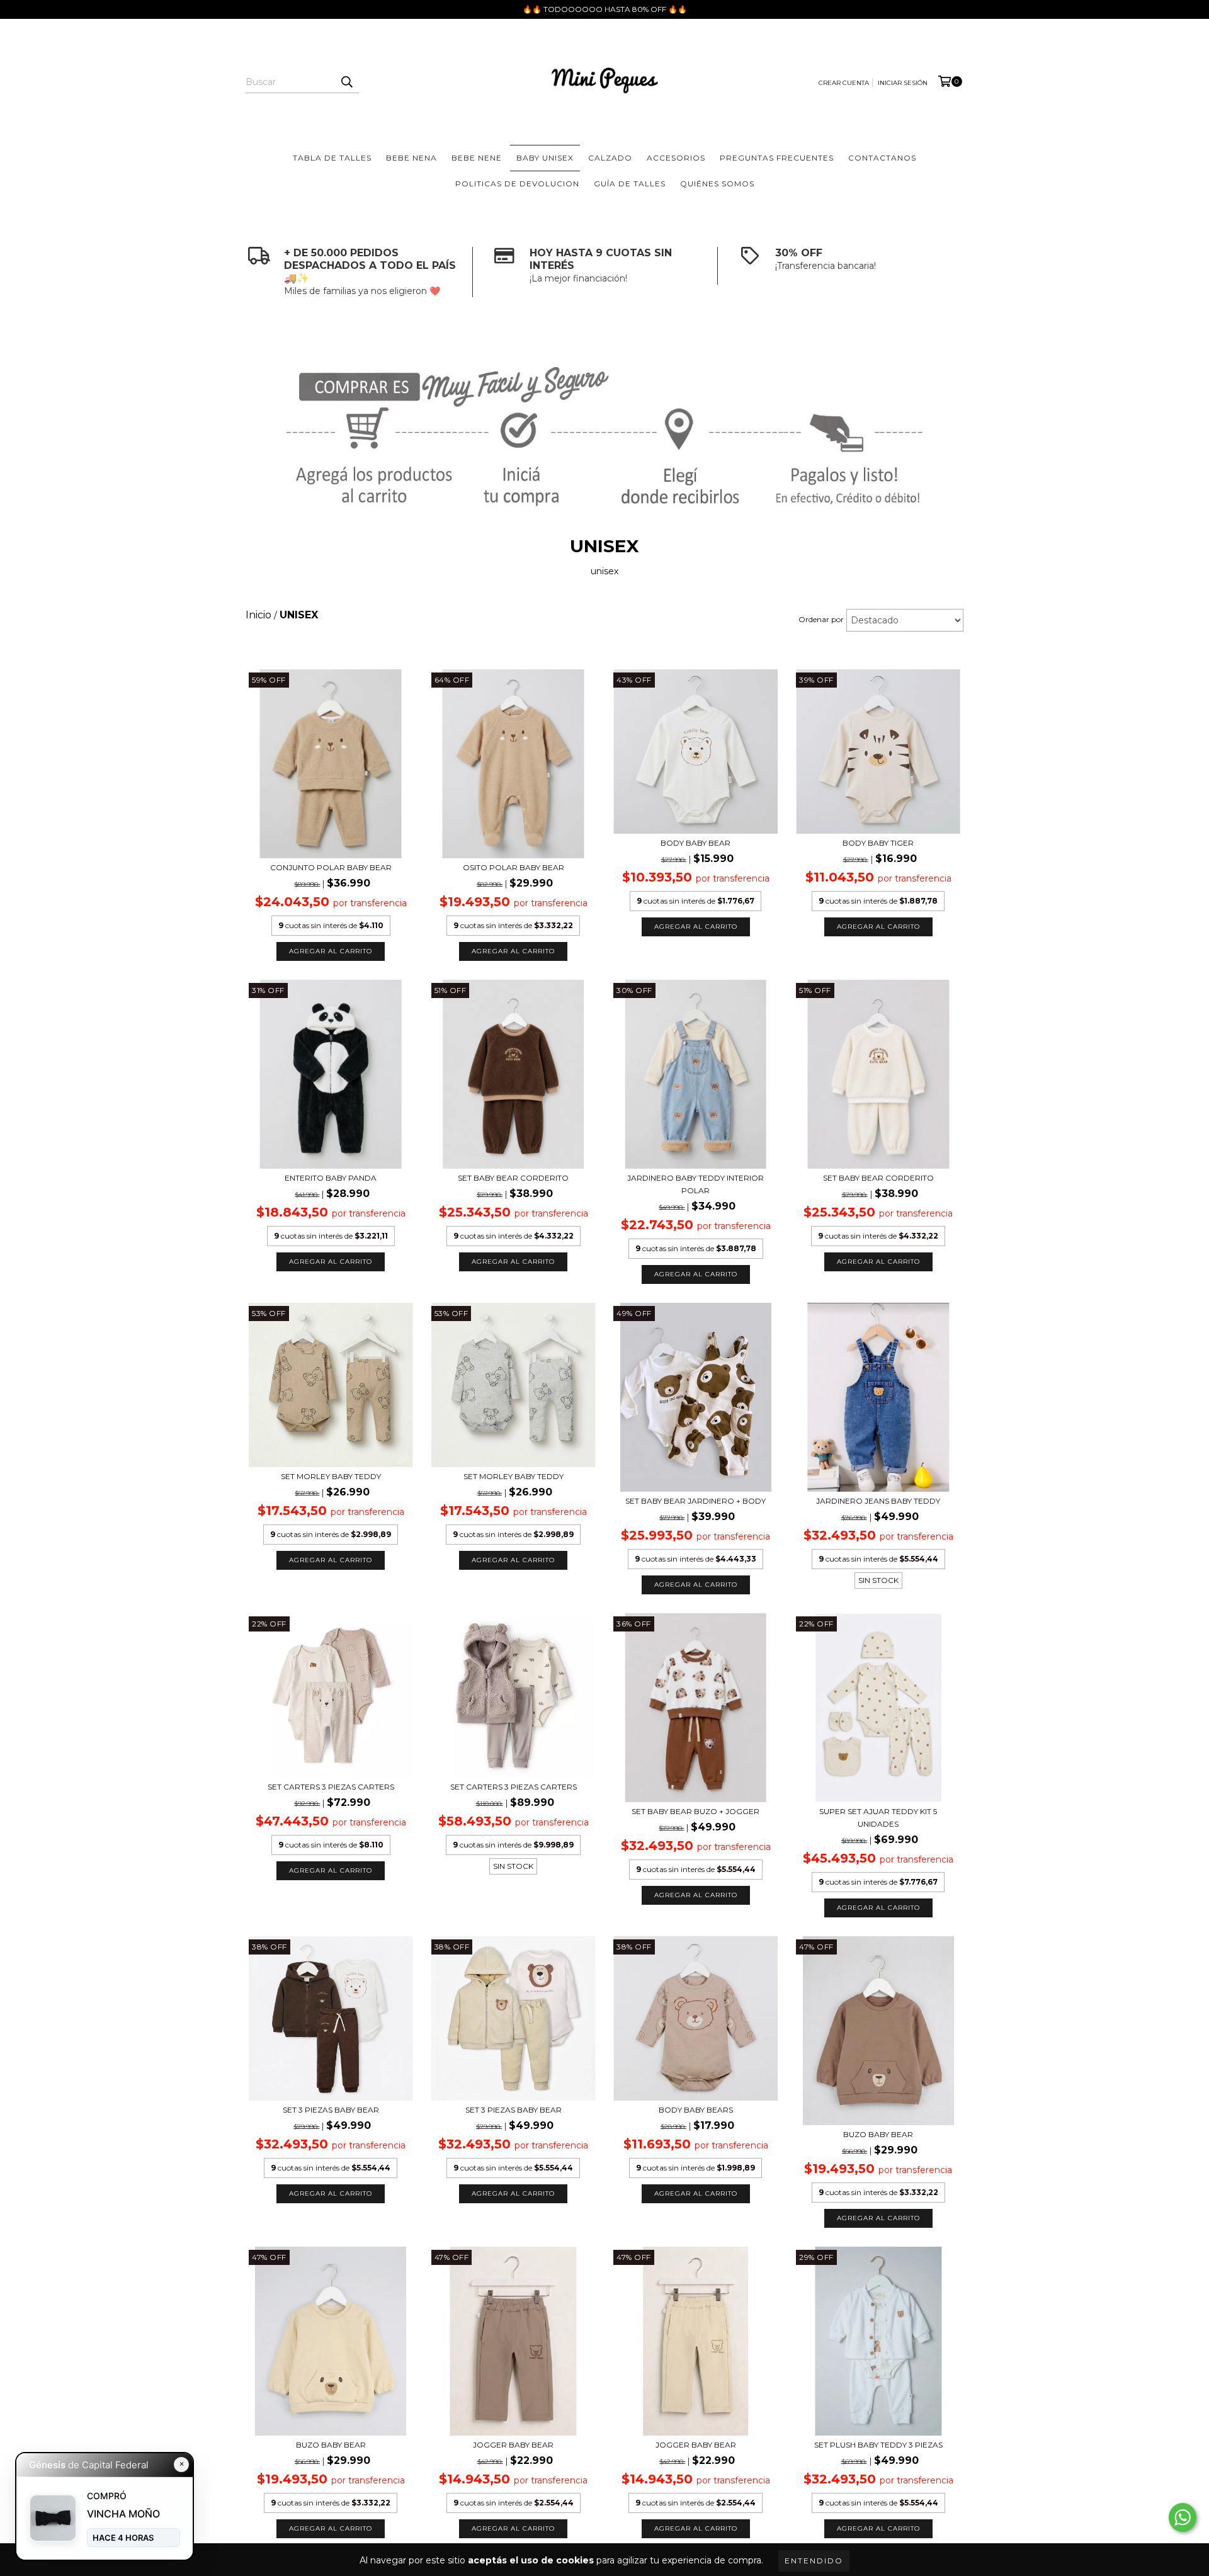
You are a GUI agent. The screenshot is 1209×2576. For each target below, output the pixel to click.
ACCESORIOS (676, 158)
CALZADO (610, 158)
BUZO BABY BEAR (878, 2134)
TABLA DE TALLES (332, 158)
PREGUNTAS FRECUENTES (777, 158)
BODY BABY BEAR (695, 843)
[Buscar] (346, 82)
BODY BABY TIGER (878, 843)
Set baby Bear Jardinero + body (695, 1501)
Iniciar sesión (903, 83)
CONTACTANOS (882, 158)
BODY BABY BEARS (696, 2110)
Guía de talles (630, 184)
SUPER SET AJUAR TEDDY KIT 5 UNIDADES (878, 1818)
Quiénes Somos (717, 184)
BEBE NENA (412, 158)
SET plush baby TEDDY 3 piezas (878, 2445)
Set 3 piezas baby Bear (331, 2110)
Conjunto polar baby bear (331, 867)
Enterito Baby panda (331, 1178)
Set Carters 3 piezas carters (331, 1787)
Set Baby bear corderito (513, 1178)
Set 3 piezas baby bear (514, 2110)
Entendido (814, 2561)
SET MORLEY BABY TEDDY (331, 1476)
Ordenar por (821, 619)
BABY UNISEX (545, 158)
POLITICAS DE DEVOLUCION (517, 184)
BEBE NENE (477, 158)
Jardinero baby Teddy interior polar (695, 1184)
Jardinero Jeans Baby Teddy (878, 1501)
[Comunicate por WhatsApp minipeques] (1183, 2517)
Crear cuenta (844, 83)
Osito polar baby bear (514, 867)
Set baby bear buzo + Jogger (695, 1811)
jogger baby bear (513, 2445)
